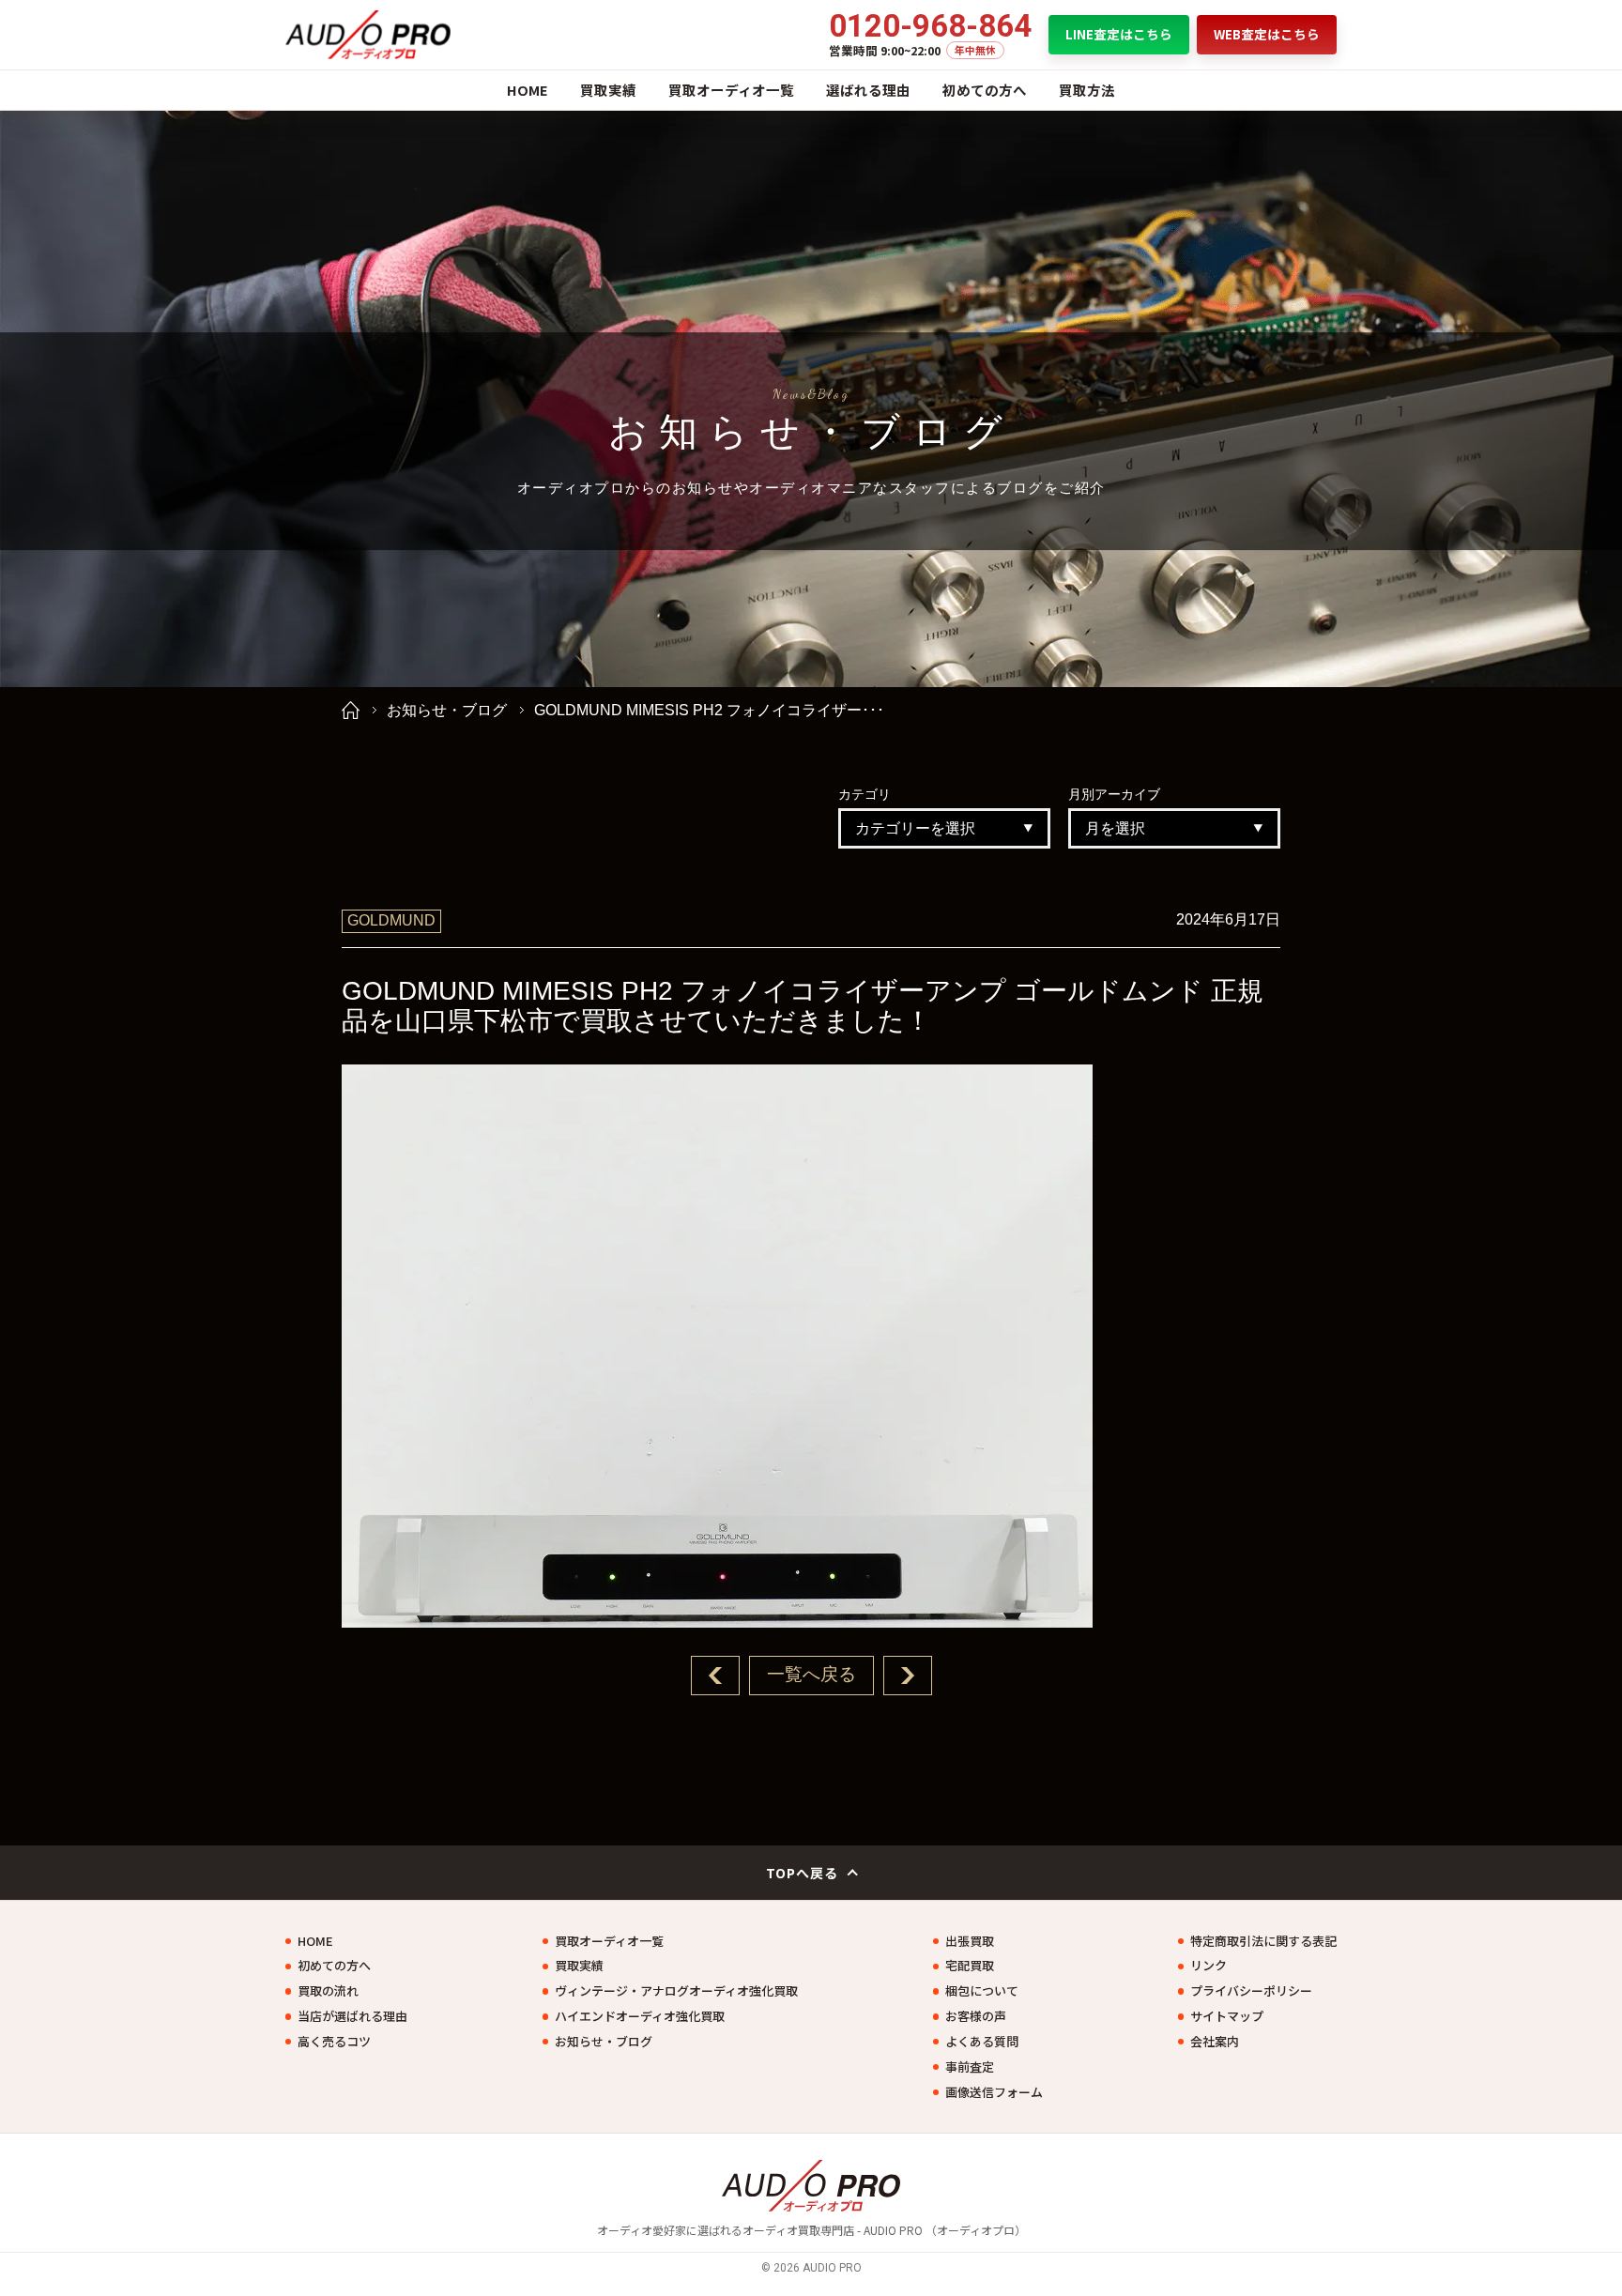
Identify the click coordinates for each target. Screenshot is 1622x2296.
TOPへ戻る (803, 1873)
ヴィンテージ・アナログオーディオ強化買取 (676, 1991)
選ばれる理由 (868, 90)
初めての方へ (985, 90)
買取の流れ (328, 1991)
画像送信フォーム (994, 2092)
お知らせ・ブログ (447, 710)
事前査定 (970, 2067)
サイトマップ (1227, 2016)
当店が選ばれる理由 (352, 2016)
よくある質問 (982, 2042)
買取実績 (608, 90)
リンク (1209, 1966)
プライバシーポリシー (1251, 1991)
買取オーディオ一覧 (731, 90)
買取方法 (1087, 90)
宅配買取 (970, 1966)
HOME (528, 90)
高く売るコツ (334, 2042)
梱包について (982, 1991)
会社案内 (1215, 2042)
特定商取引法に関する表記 (1263, 1941)
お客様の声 (976, 2016)
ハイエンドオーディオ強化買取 (640, 2016)
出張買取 (970, 1941)
